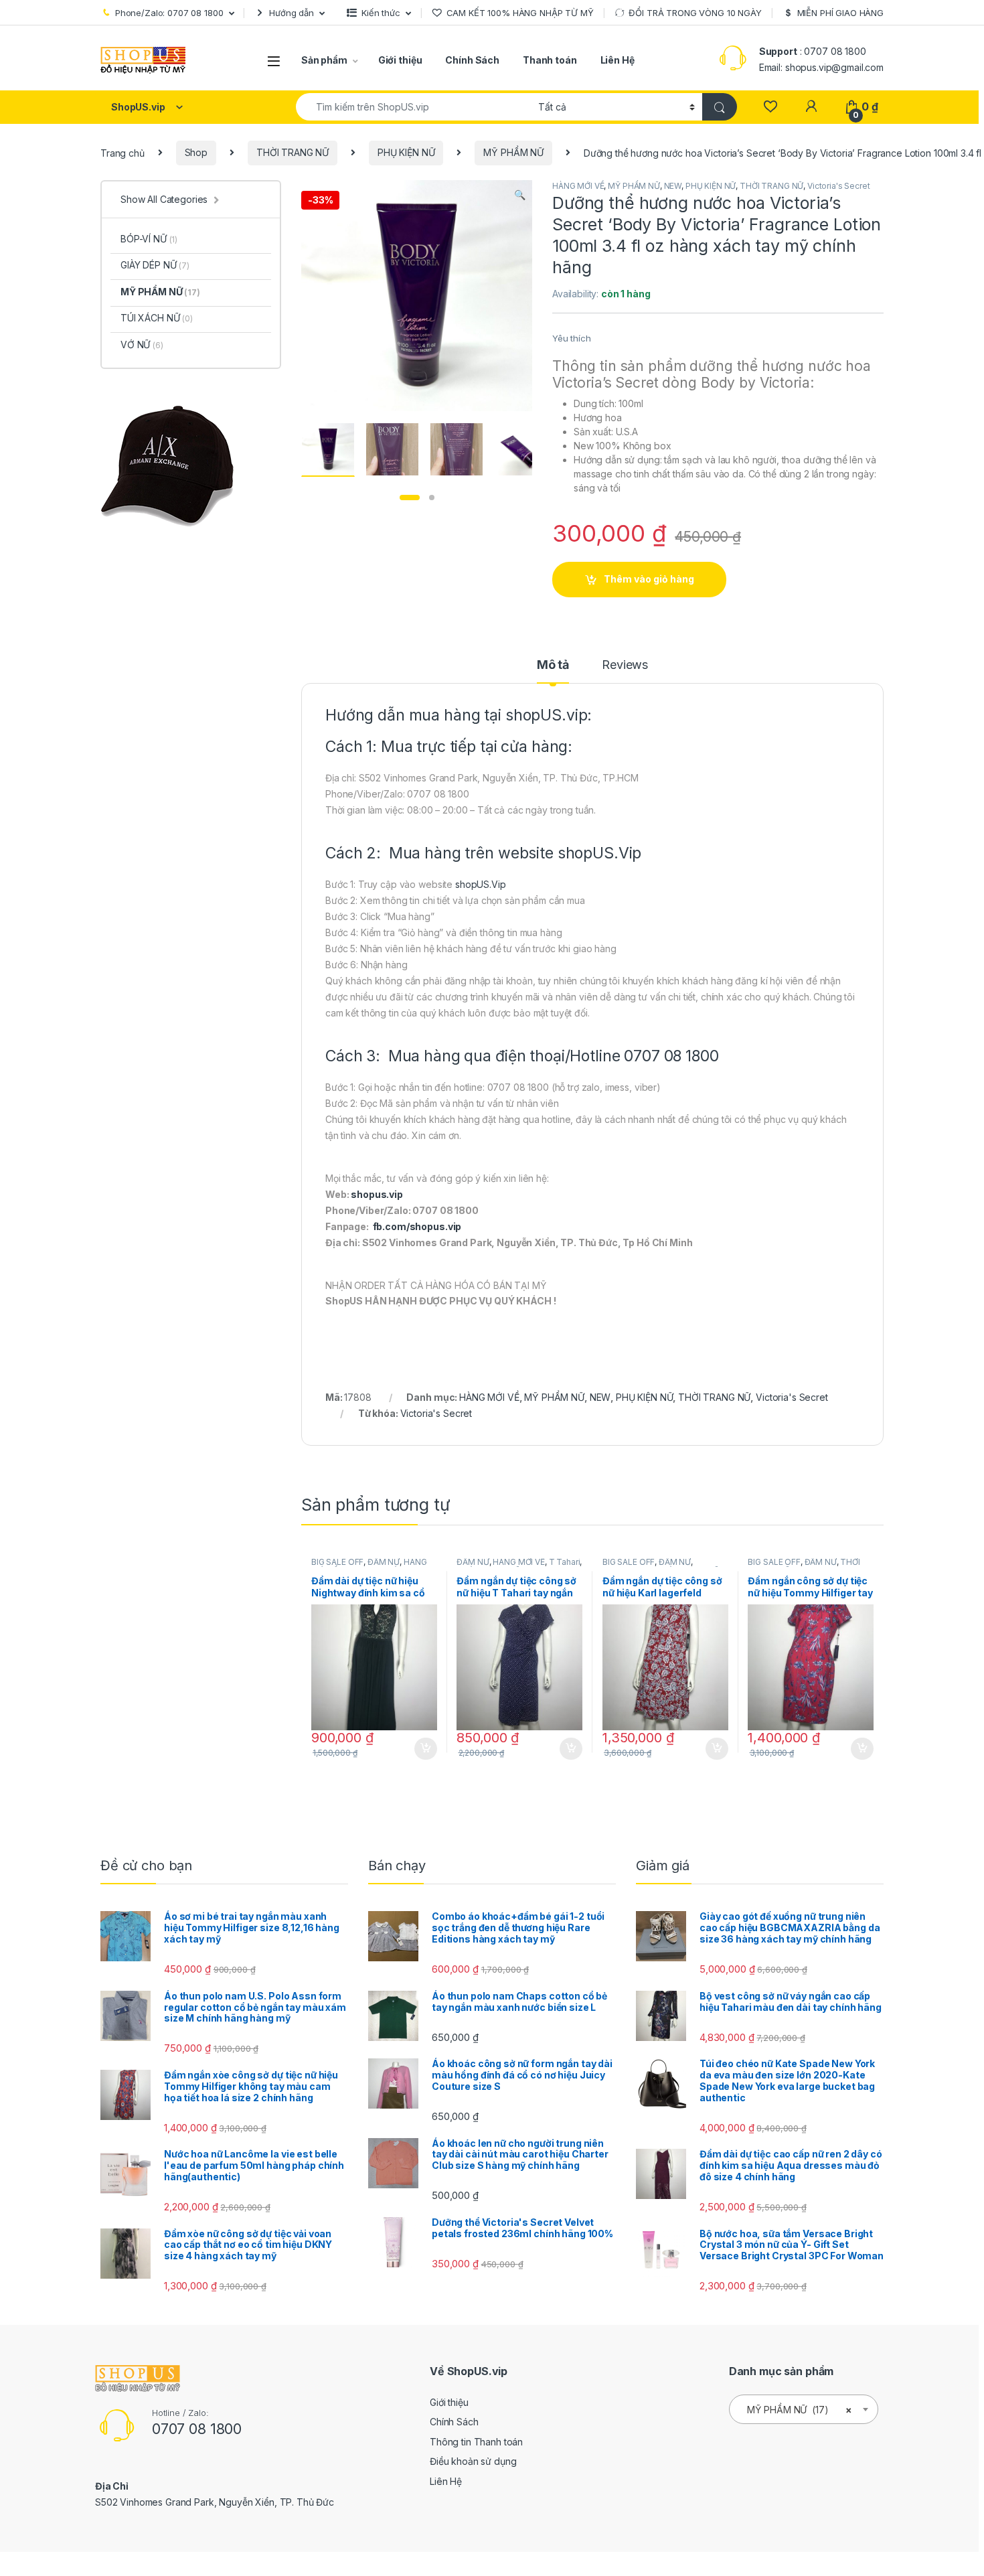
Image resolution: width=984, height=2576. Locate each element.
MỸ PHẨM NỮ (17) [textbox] (800, 2410)
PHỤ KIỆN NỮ (406, 152)
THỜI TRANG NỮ (293, 152)
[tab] (553, 671)
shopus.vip (377, 1194)
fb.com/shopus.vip (417, 1226)
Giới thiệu (400, 60)
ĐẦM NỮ (384, 1562)
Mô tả (553, 665)
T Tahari (565, 1562)
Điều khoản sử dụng (473, 2461)
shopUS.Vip (600, 853)
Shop (196, 152)
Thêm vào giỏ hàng (649, 579)
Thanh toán (550, 60)
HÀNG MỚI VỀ (578, 186)
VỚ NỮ (142, 345)
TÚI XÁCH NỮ (157, 318)
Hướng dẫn (292, 13)
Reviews (625, 665)
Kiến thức (381, 13)
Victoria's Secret (839, 186)
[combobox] (413, 107)
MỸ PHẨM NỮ (513, 152)
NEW (673, 186)
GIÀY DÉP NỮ (155, 265)
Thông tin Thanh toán (476, 2442)
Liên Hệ (618, 60)
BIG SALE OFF (337, 1562)
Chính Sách (472, 60)
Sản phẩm (324, 60)
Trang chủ (122, 152)
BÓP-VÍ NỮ (149, 239)
